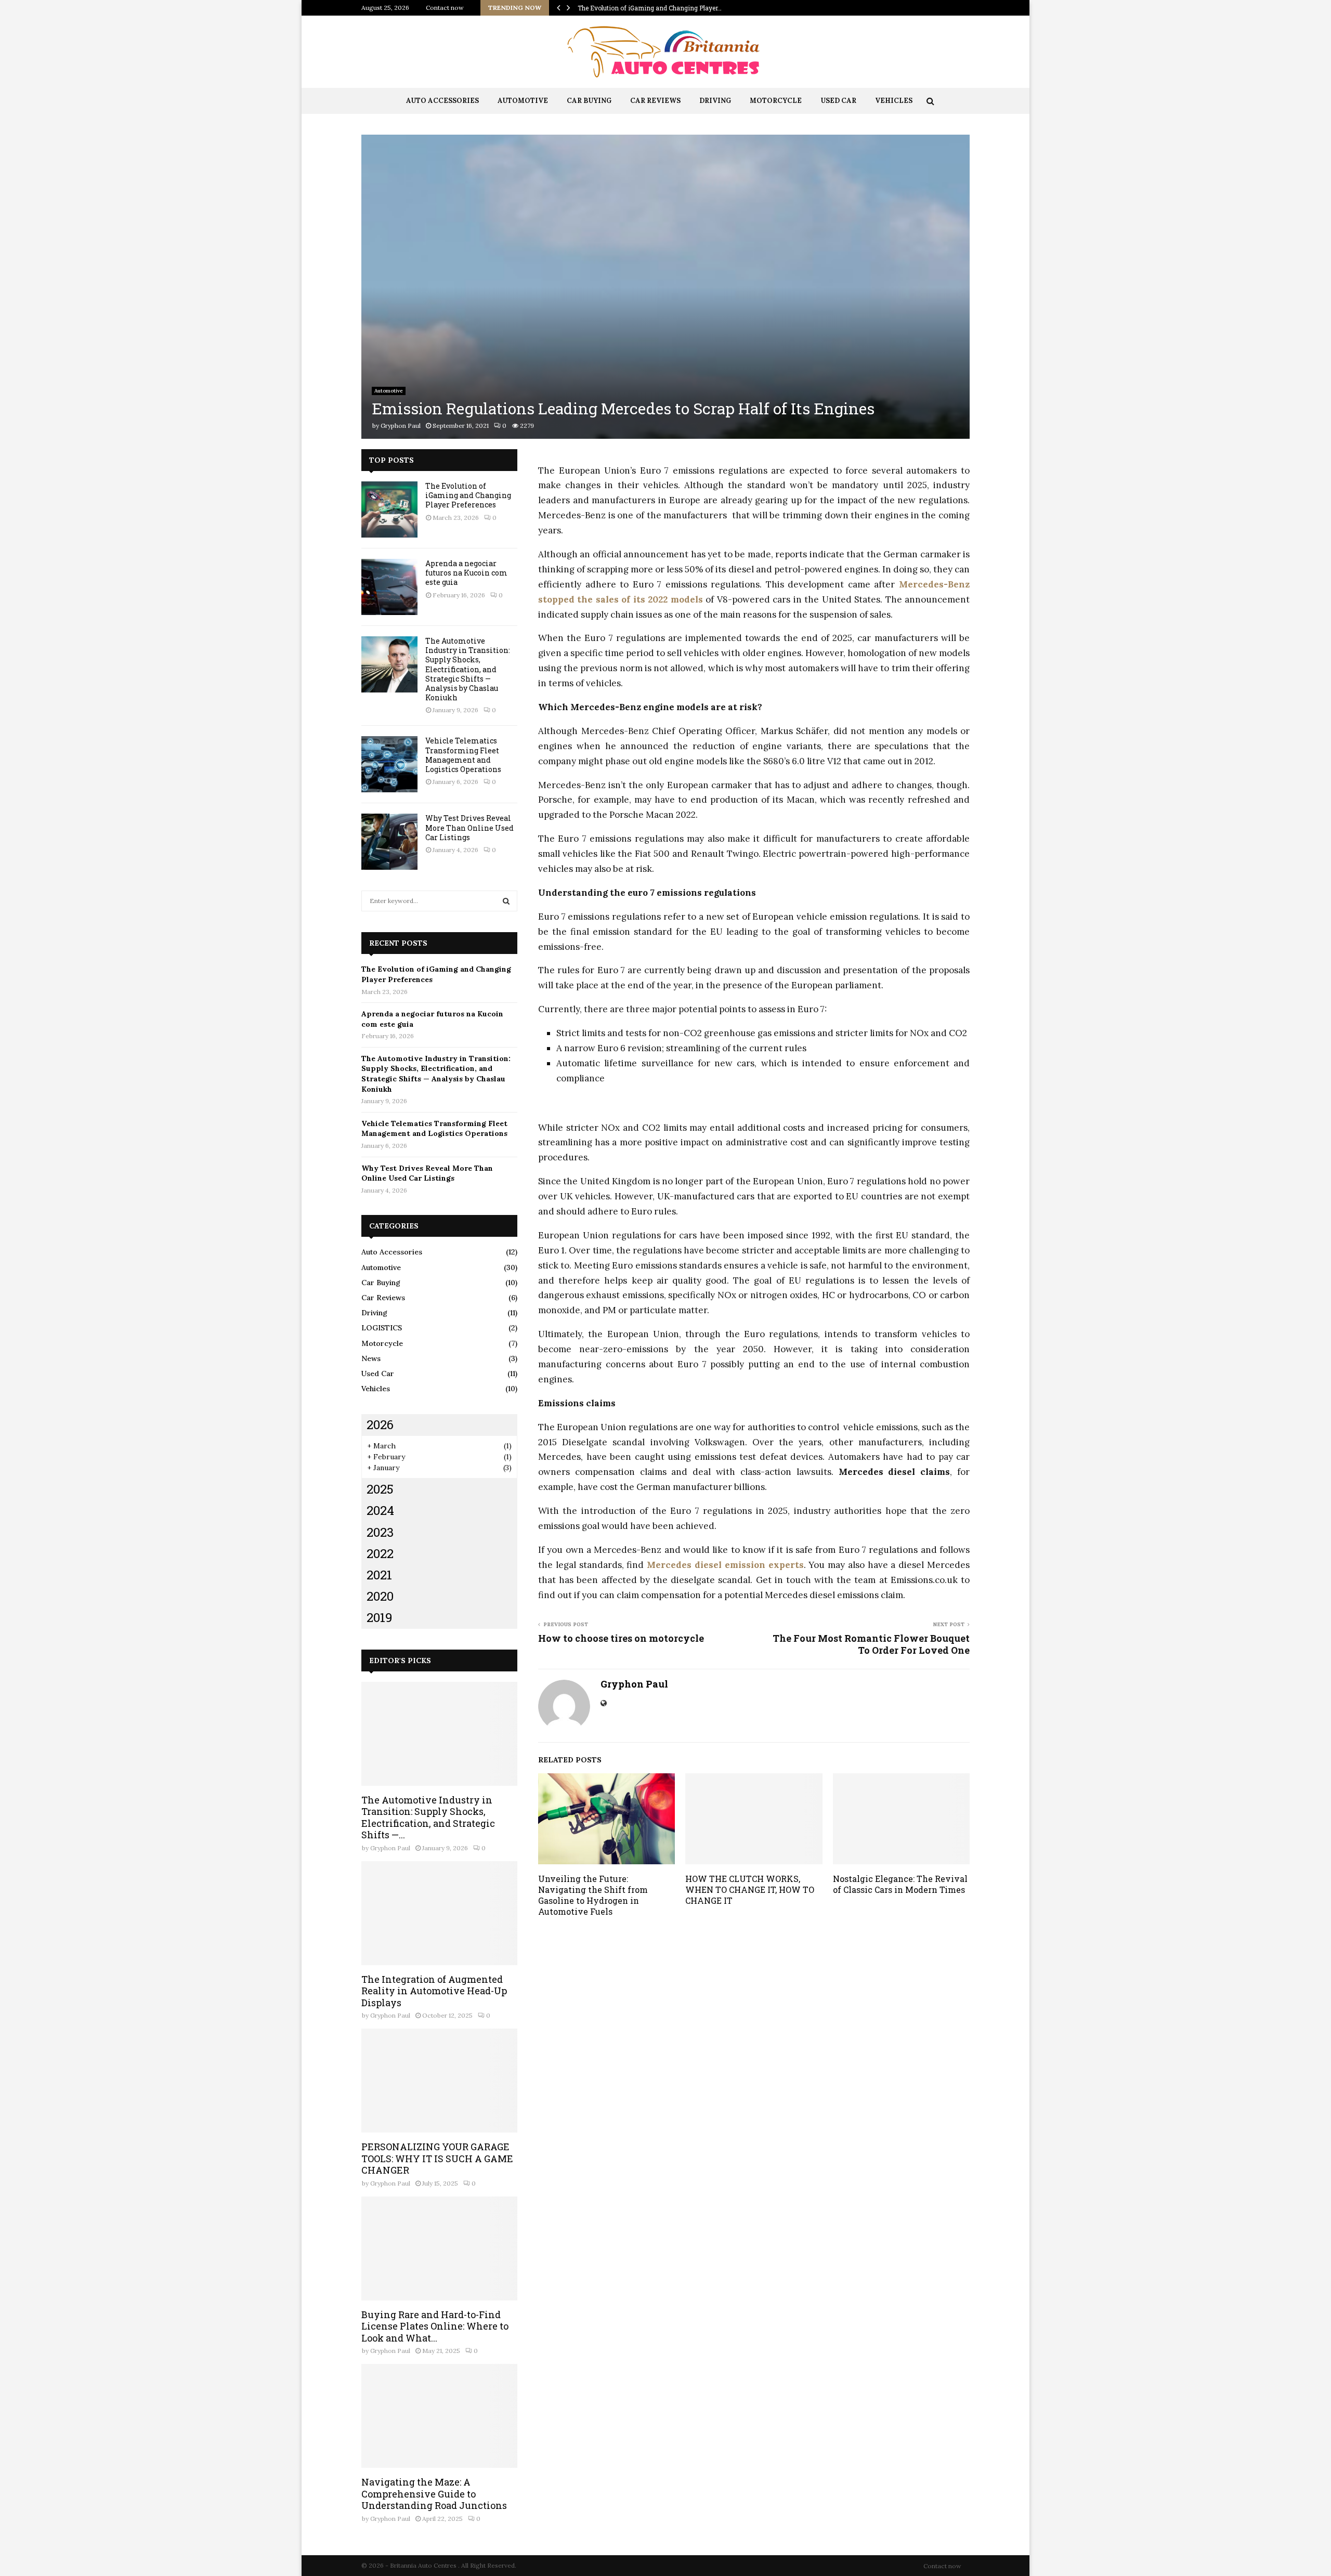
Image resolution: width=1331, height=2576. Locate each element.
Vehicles (894, 101)
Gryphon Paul (401, 426)
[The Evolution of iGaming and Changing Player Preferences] (389, 509)
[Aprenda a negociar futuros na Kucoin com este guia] (389, 587)
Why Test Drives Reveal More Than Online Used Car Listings (469, 827)
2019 (380, 1617)
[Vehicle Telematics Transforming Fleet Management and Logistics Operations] (389, 764)
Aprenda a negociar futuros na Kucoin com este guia (466, 573)
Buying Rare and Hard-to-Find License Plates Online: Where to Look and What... (435, 2326)
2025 (380, 1489)
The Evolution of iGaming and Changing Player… (650, 8)
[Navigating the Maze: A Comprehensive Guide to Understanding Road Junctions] (439, 2416)
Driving (715, 101)
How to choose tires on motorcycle (621, 1638)
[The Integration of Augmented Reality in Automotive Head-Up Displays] (439, 1913)
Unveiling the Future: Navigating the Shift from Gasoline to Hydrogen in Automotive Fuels (593, 1895)
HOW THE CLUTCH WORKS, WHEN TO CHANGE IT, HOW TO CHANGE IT (750, 1889)
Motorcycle (776, 101)
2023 (380, 1532)
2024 (380, 1510)
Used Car (838, 101)
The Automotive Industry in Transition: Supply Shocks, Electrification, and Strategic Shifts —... (428, 1817)
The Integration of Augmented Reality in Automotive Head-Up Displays (434, 1991)
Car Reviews (655, 101)
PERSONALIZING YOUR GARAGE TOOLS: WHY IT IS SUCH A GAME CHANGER (437, 2158)
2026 (380, 1424)
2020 (380, 1596)
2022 (380, 1553)
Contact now (445, 8)
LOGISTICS (382, 1328)
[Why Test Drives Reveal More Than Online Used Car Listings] (389, 842)
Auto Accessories (442, 101)
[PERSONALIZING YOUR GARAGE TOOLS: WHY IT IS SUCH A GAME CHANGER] (439, 2081)
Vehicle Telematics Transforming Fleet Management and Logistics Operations (463, 755)
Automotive (523, 101)
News (371, 1358)
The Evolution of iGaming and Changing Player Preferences (468, 495)
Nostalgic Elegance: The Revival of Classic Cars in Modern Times (900, 1884)
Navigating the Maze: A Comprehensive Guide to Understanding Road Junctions (434, 2494)
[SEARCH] (506, 901)
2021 (379, 1575)
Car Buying (589, 101)
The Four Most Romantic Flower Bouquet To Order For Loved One (871, 1644)
